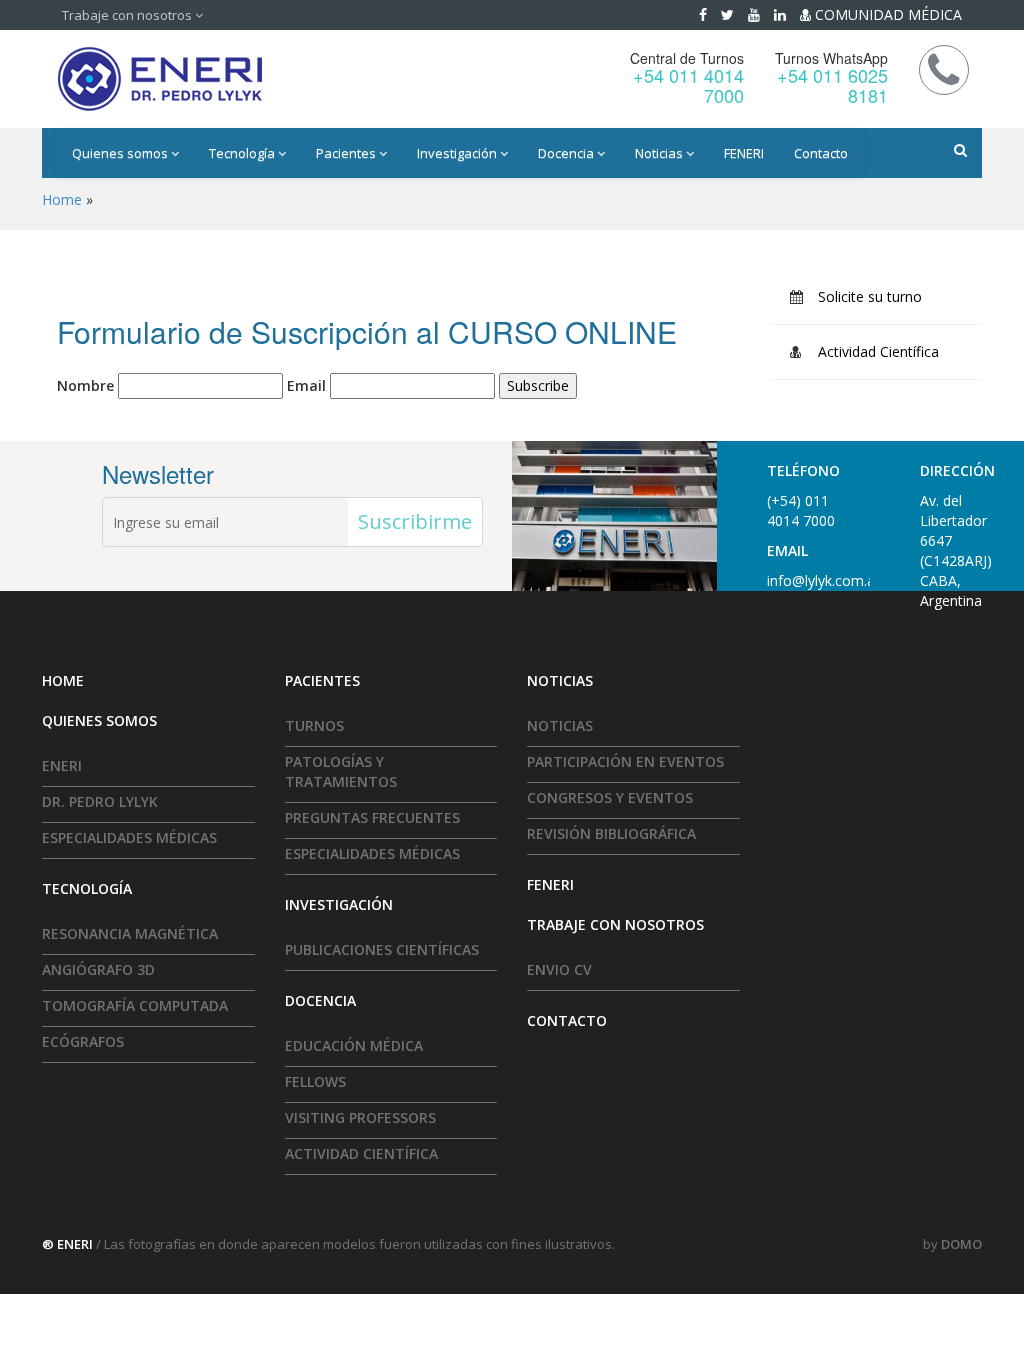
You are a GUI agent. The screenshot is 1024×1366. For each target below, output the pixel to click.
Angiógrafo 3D (98, 969)
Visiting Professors (360, 1117)
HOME (63, 680)
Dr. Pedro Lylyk (100, 801)
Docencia (567, 153)
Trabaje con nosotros (128, 15)
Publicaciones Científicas (382, 949)
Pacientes (347, 153)
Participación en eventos (625, 761)
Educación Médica (354, 1045)
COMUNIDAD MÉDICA (886, 14)
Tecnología (243, 153)
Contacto (821, 153)
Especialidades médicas (129, 837)
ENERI (62, 765)
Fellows (315, 1081)
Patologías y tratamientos (341, 771)
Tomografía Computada (135, 1005)
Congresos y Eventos (610, 797)
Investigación (458, 153)
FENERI (744, 153)
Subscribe (538, 385)
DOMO (961, 1244)
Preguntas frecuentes (372, 817)
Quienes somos (121, 153)
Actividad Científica (878, 351)
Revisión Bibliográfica (611, 833)
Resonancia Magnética (130, 933)
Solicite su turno (870, 296)
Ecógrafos (83, 1041)
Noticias (660, 153)
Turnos (314, 725)
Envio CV (559, 969)
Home (62, 199)
